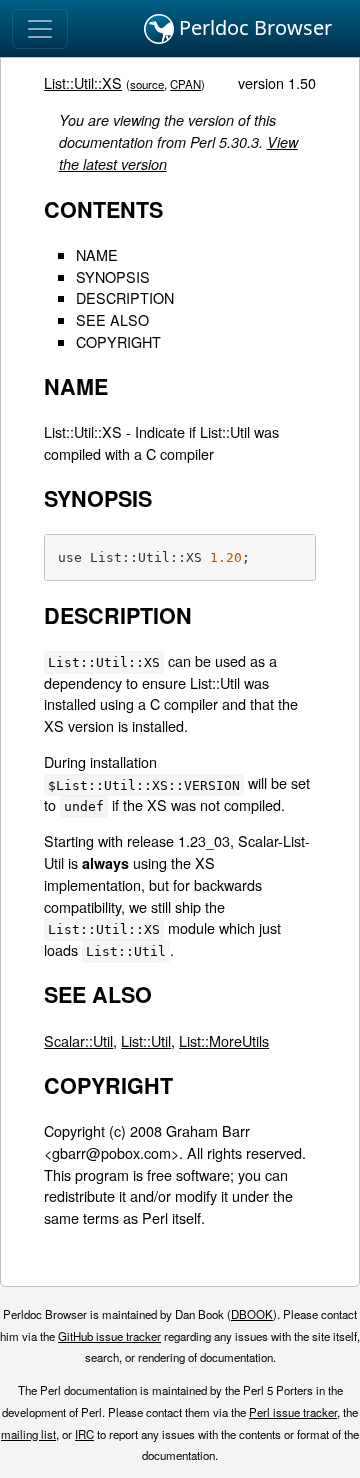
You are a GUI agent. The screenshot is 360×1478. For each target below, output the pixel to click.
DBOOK (252, 1314)
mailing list (28, 1434)
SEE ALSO (112, 319)
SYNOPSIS (113, 276)
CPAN (185, 84)
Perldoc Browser (253, 27)
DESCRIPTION (125, 297)
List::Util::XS (83, 82)
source (147, 84)
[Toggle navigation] (40, 29)
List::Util (146, 1040)
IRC (84, 1434)
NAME (97, 254)
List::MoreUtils (224, 1040)
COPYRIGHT (118, 341)
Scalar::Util (78, 1040)
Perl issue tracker (293, 1412)
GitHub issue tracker (109, 1336)
